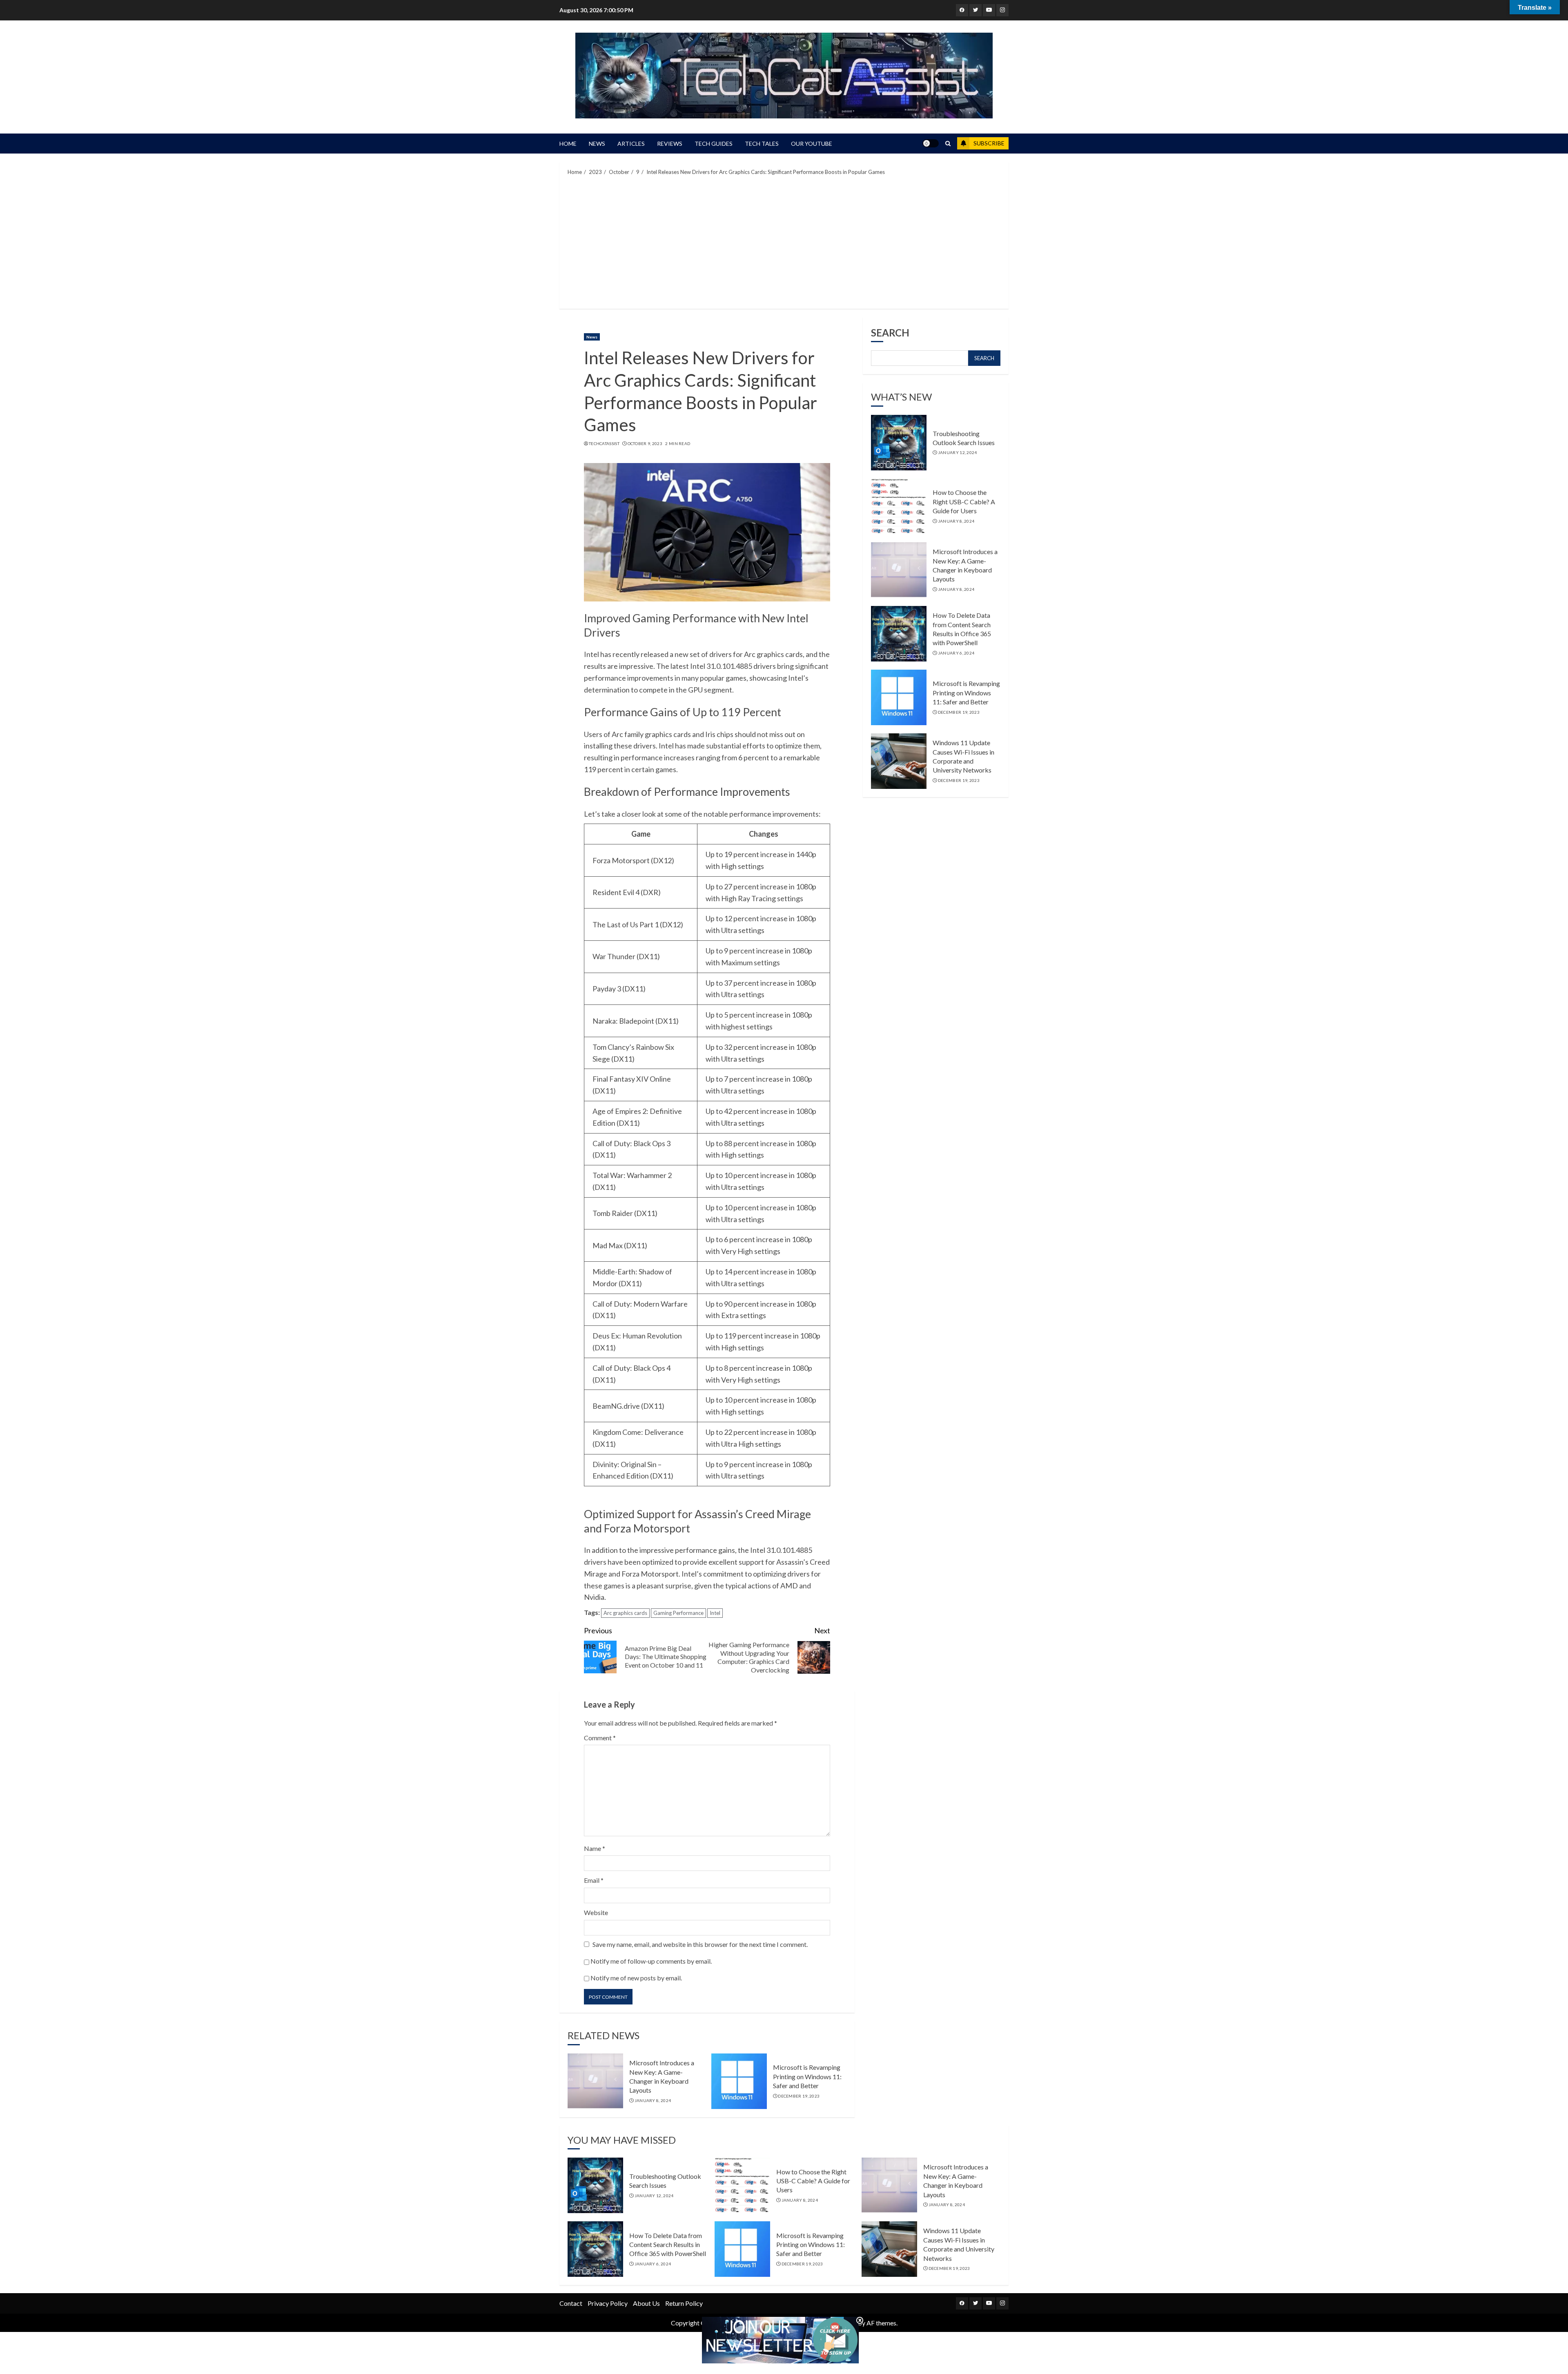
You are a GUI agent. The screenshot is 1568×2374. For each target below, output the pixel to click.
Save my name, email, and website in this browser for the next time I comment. (700, 1944)
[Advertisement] (784, 241)
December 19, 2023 (799, 2096)
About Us (646, 2303)
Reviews (670, 144)
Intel (715, 1613)
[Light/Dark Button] (931, 143)
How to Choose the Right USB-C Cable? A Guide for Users (964, 502)
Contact (571, 2303)
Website (596, 1912)
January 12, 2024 (958, 453)
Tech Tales (762, 144)
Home (568, 144)
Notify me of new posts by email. (636, 1978)
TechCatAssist (604, 443)
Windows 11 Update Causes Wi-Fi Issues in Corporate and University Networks (963, 757)
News (597, 144)
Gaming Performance (678, 1613)
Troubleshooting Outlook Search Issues (964, 438)
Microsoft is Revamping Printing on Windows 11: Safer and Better (807, 2076)
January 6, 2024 (956, 653)
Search (890, 333)
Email (594, 1880)
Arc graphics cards (625, 1613)
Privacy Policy (608, 2303)
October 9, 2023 (645, 443)
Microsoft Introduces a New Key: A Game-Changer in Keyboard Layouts (965, 566)
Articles (631, 144)
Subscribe (989, 143)
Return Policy (684, 2303)
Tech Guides (714, 144)
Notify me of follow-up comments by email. (651, 1961)
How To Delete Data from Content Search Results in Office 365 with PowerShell (962, 629)
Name (595, 1848)
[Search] (948, 144)
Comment (600, 1738)
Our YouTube (812, 144)
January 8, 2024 (653, 2100)
